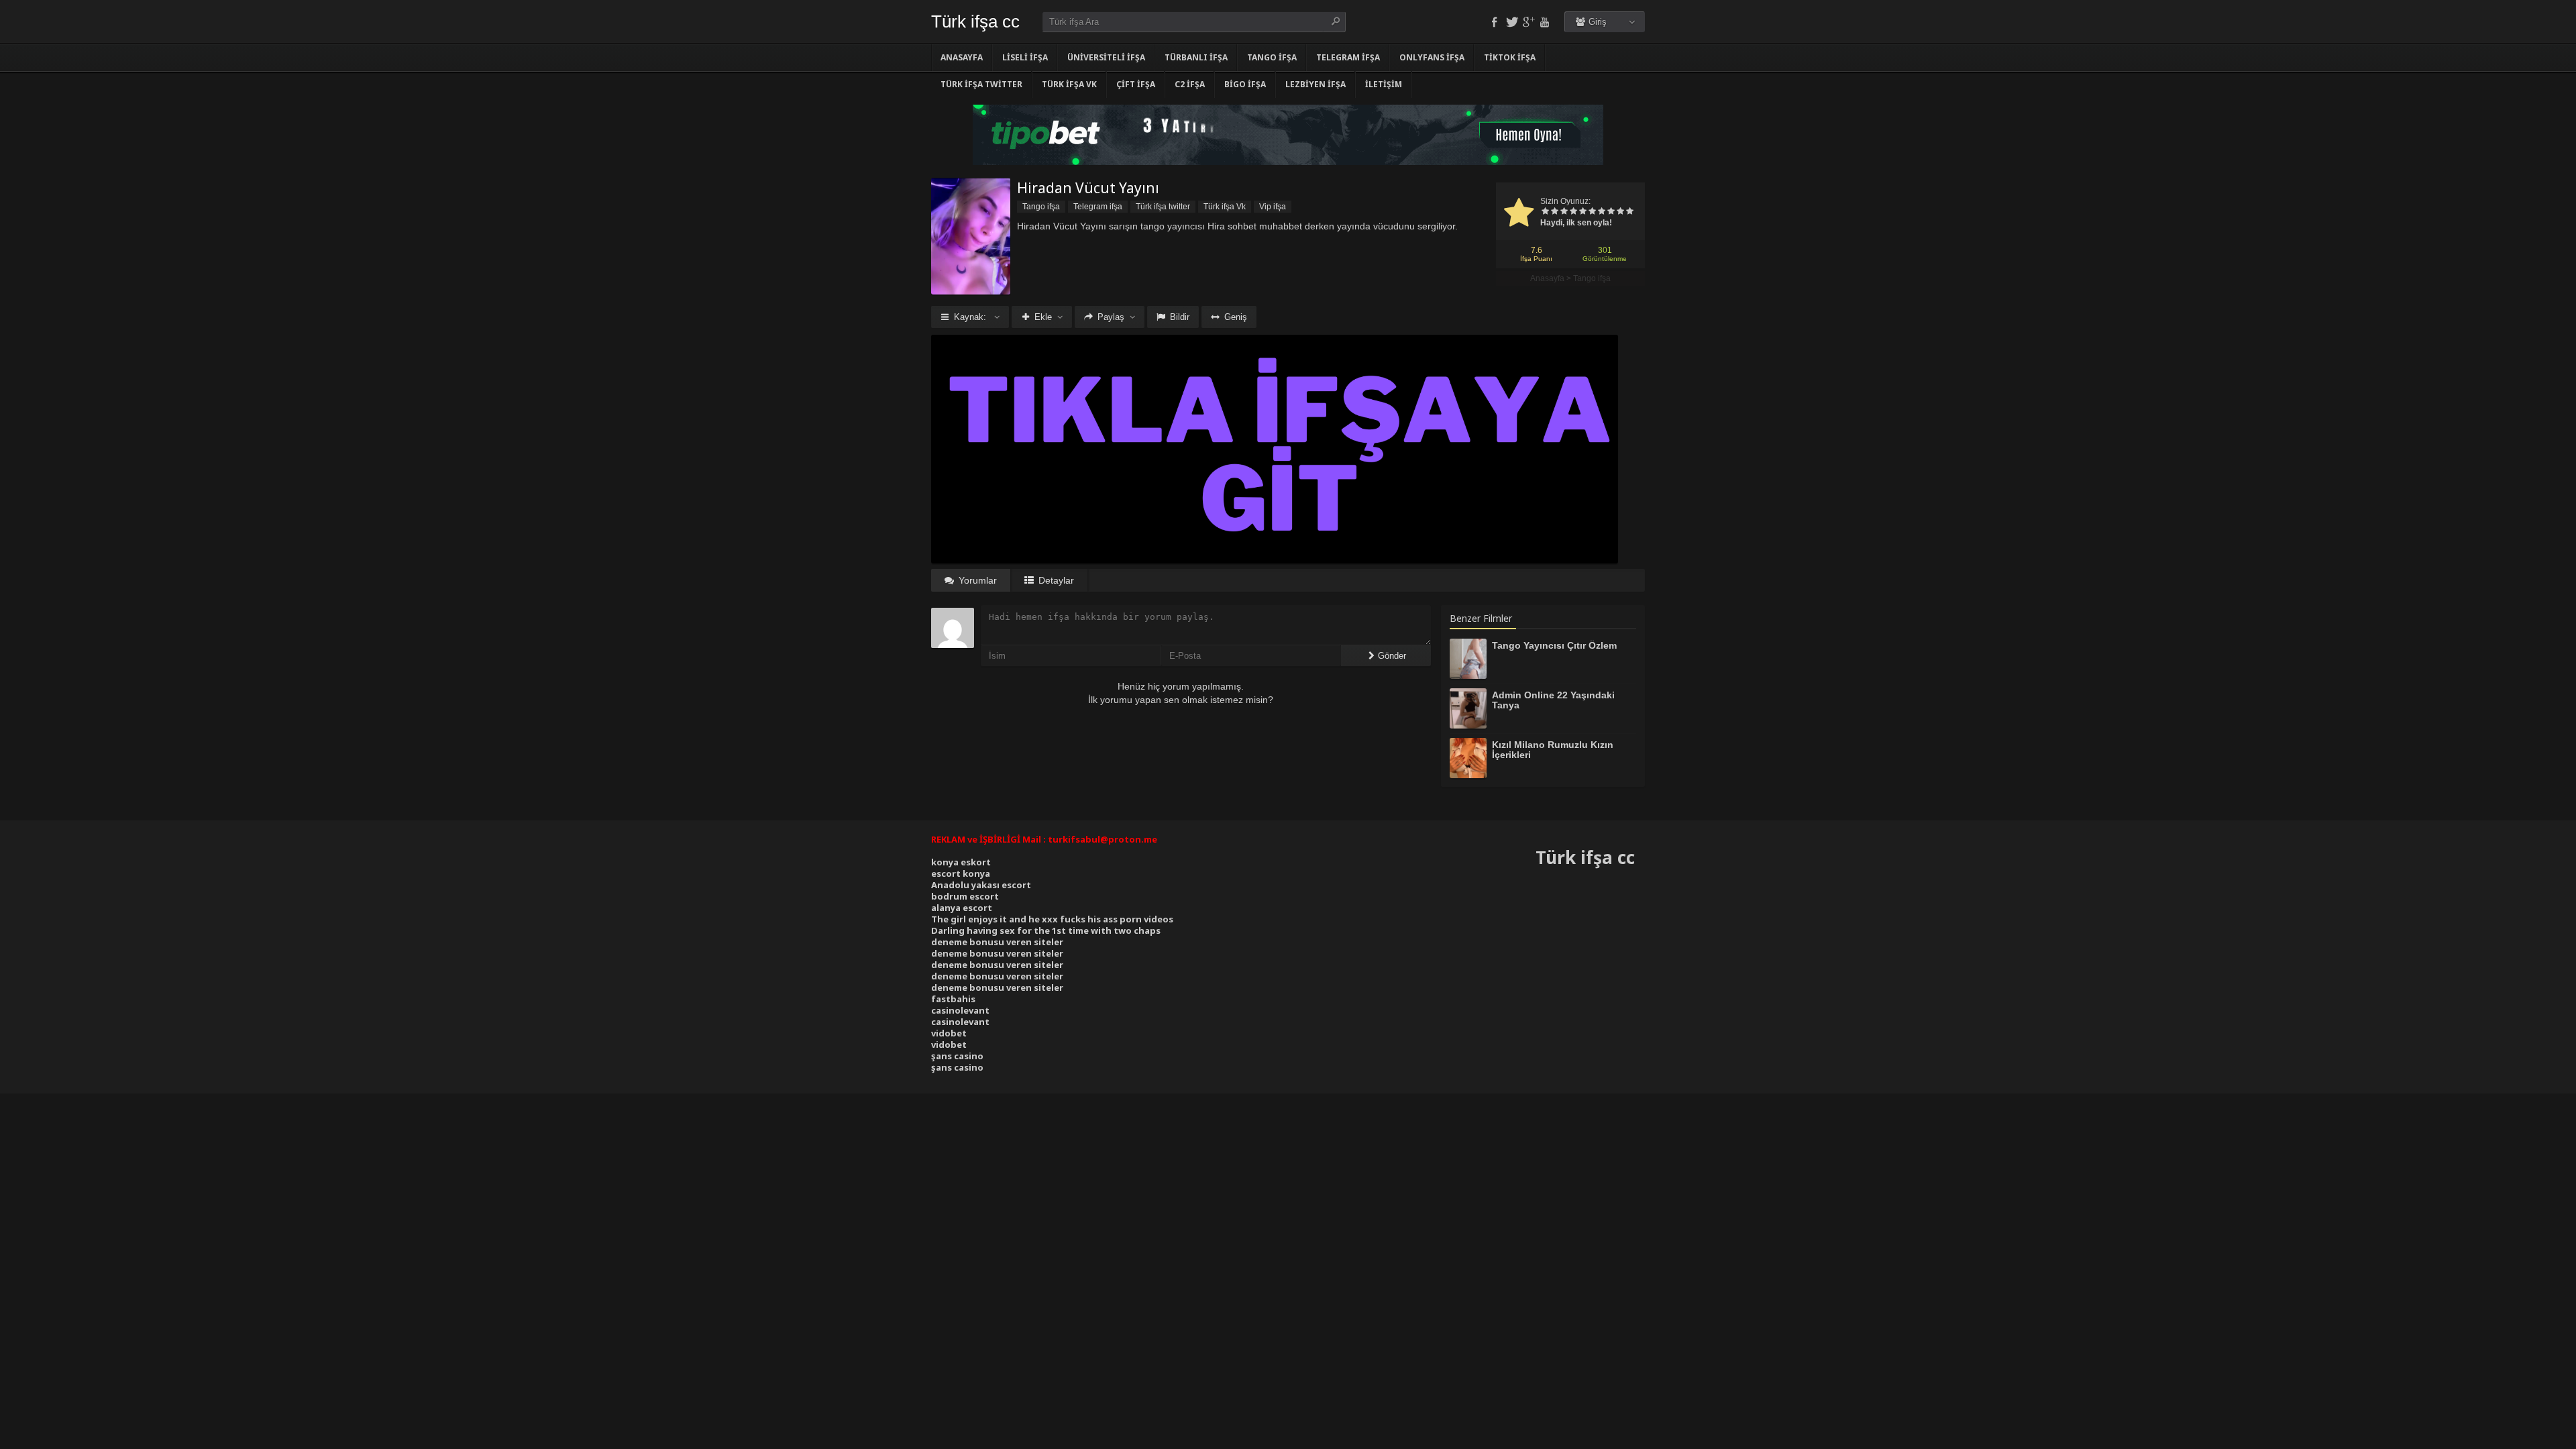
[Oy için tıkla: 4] (1573, 212)
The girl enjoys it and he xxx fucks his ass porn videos (1052, 919)
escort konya (961, 873)
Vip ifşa (1273, 207)
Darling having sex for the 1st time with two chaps (1046, 930)
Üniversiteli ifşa (1106, 57)
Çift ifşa (1136, 84)
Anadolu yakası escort (981, 885)
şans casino (957, 1056)
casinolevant (960, 1010)
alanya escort (962, 908)
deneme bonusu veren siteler (997, 942)
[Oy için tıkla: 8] (1611, 212)
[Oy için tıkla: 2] (1554, 212)
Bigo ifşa (1245, 84)
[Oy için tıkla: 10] (1629, 212)
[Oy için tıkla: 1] (1545, 212)
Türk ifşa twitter (981, 84)
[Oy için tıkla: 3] (1564, 212)
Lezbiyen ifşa (1316, 84)
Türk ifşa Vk (1069, 84)
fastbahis (953, 999)
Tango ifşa (1272, 57)
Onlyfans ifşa (1432, 57)
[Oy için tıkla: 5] (1582, 212)
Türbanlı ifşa (1196, 57)
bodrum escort (965, 896)
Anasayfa (962, 57)
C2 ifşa (1190, 84)
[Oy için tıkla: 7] (1601, 212)
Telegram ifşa (1348, 57)
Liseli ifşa (1025, 57)
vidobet (949, 1033)
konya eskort (961, 862)
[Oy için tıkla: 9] (1620, 212)
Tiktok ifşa (1510, 57)
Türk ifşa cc (975, 21)
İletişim (1384, 84)
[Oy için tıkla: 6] (1592, 212)
